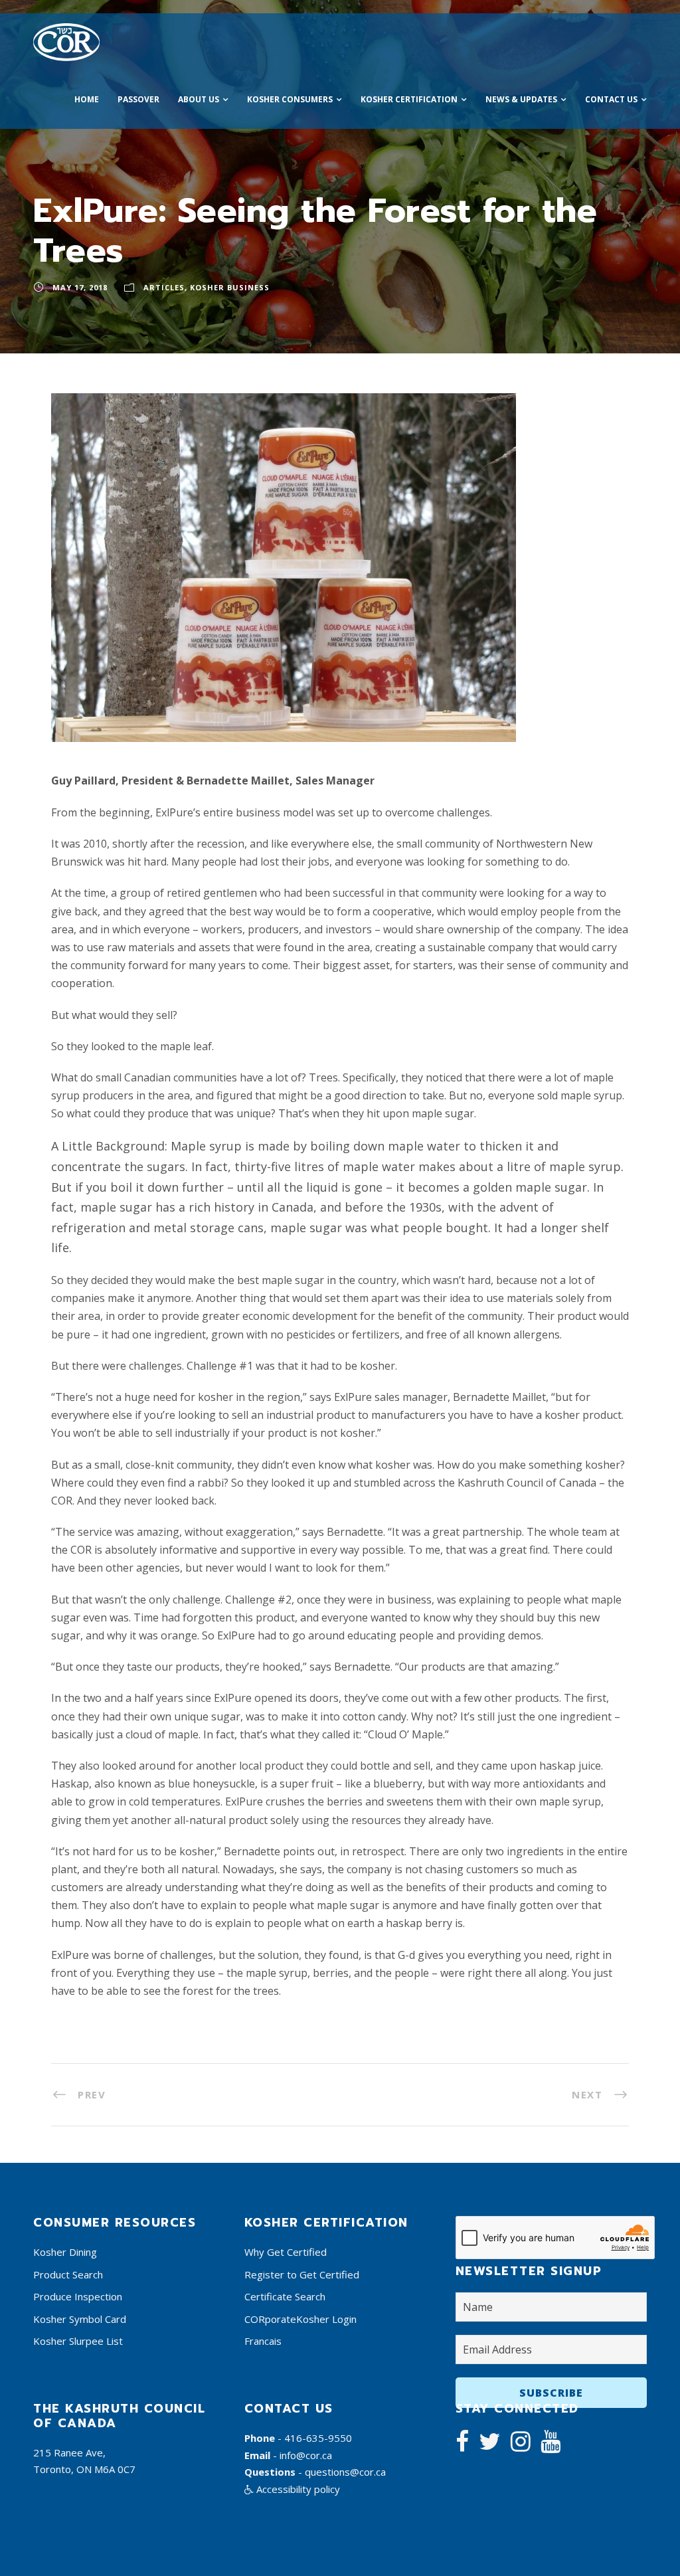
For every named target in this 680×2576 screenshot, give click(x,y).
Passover (138, 99)
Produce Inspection (78, 2296)
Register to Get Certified (302, 2274)
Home (87, 99)
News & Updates (521, 99)
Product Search (68, 2274)
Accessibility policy (297, 2489)
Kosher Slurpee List (78, 2341)
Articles (164, 287)
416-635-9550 (318, 2438)
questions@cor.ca (345, 2472)
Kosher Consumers (290, 99)
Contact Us (611, 99)
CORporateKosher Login (300, 2319)
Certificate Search (285, 2296)
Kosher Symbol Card (80, 2319)
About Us (199, 99)
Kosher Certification (409, 99)
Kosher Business (230, 287)
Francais (263, 2341)
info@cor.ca (306, 2455)
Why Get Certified (286, 2252)
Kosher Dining (65, 2252)
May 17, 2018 (80, 287)
